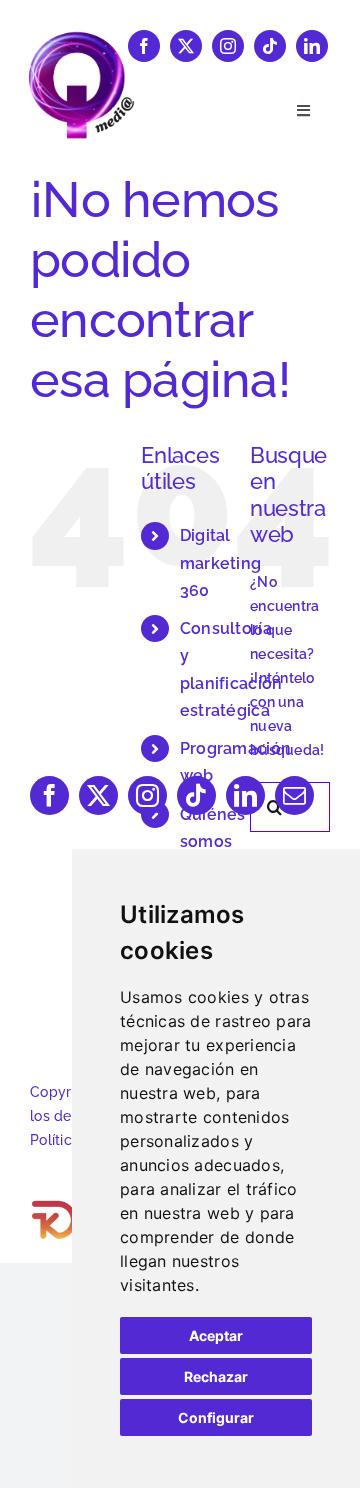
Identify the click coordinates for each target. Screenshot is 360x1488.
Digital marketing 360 (220, 562)
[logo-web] (81, 38)
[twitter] (186, 46)
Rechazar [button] (216, 1376)
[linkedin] (312, 46)
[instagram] (228, 46)
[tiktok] (270, 46)
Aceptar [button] (216, 1335)
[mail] (294, 795)
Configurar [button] (216, 1417)
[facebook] (144, 46)
